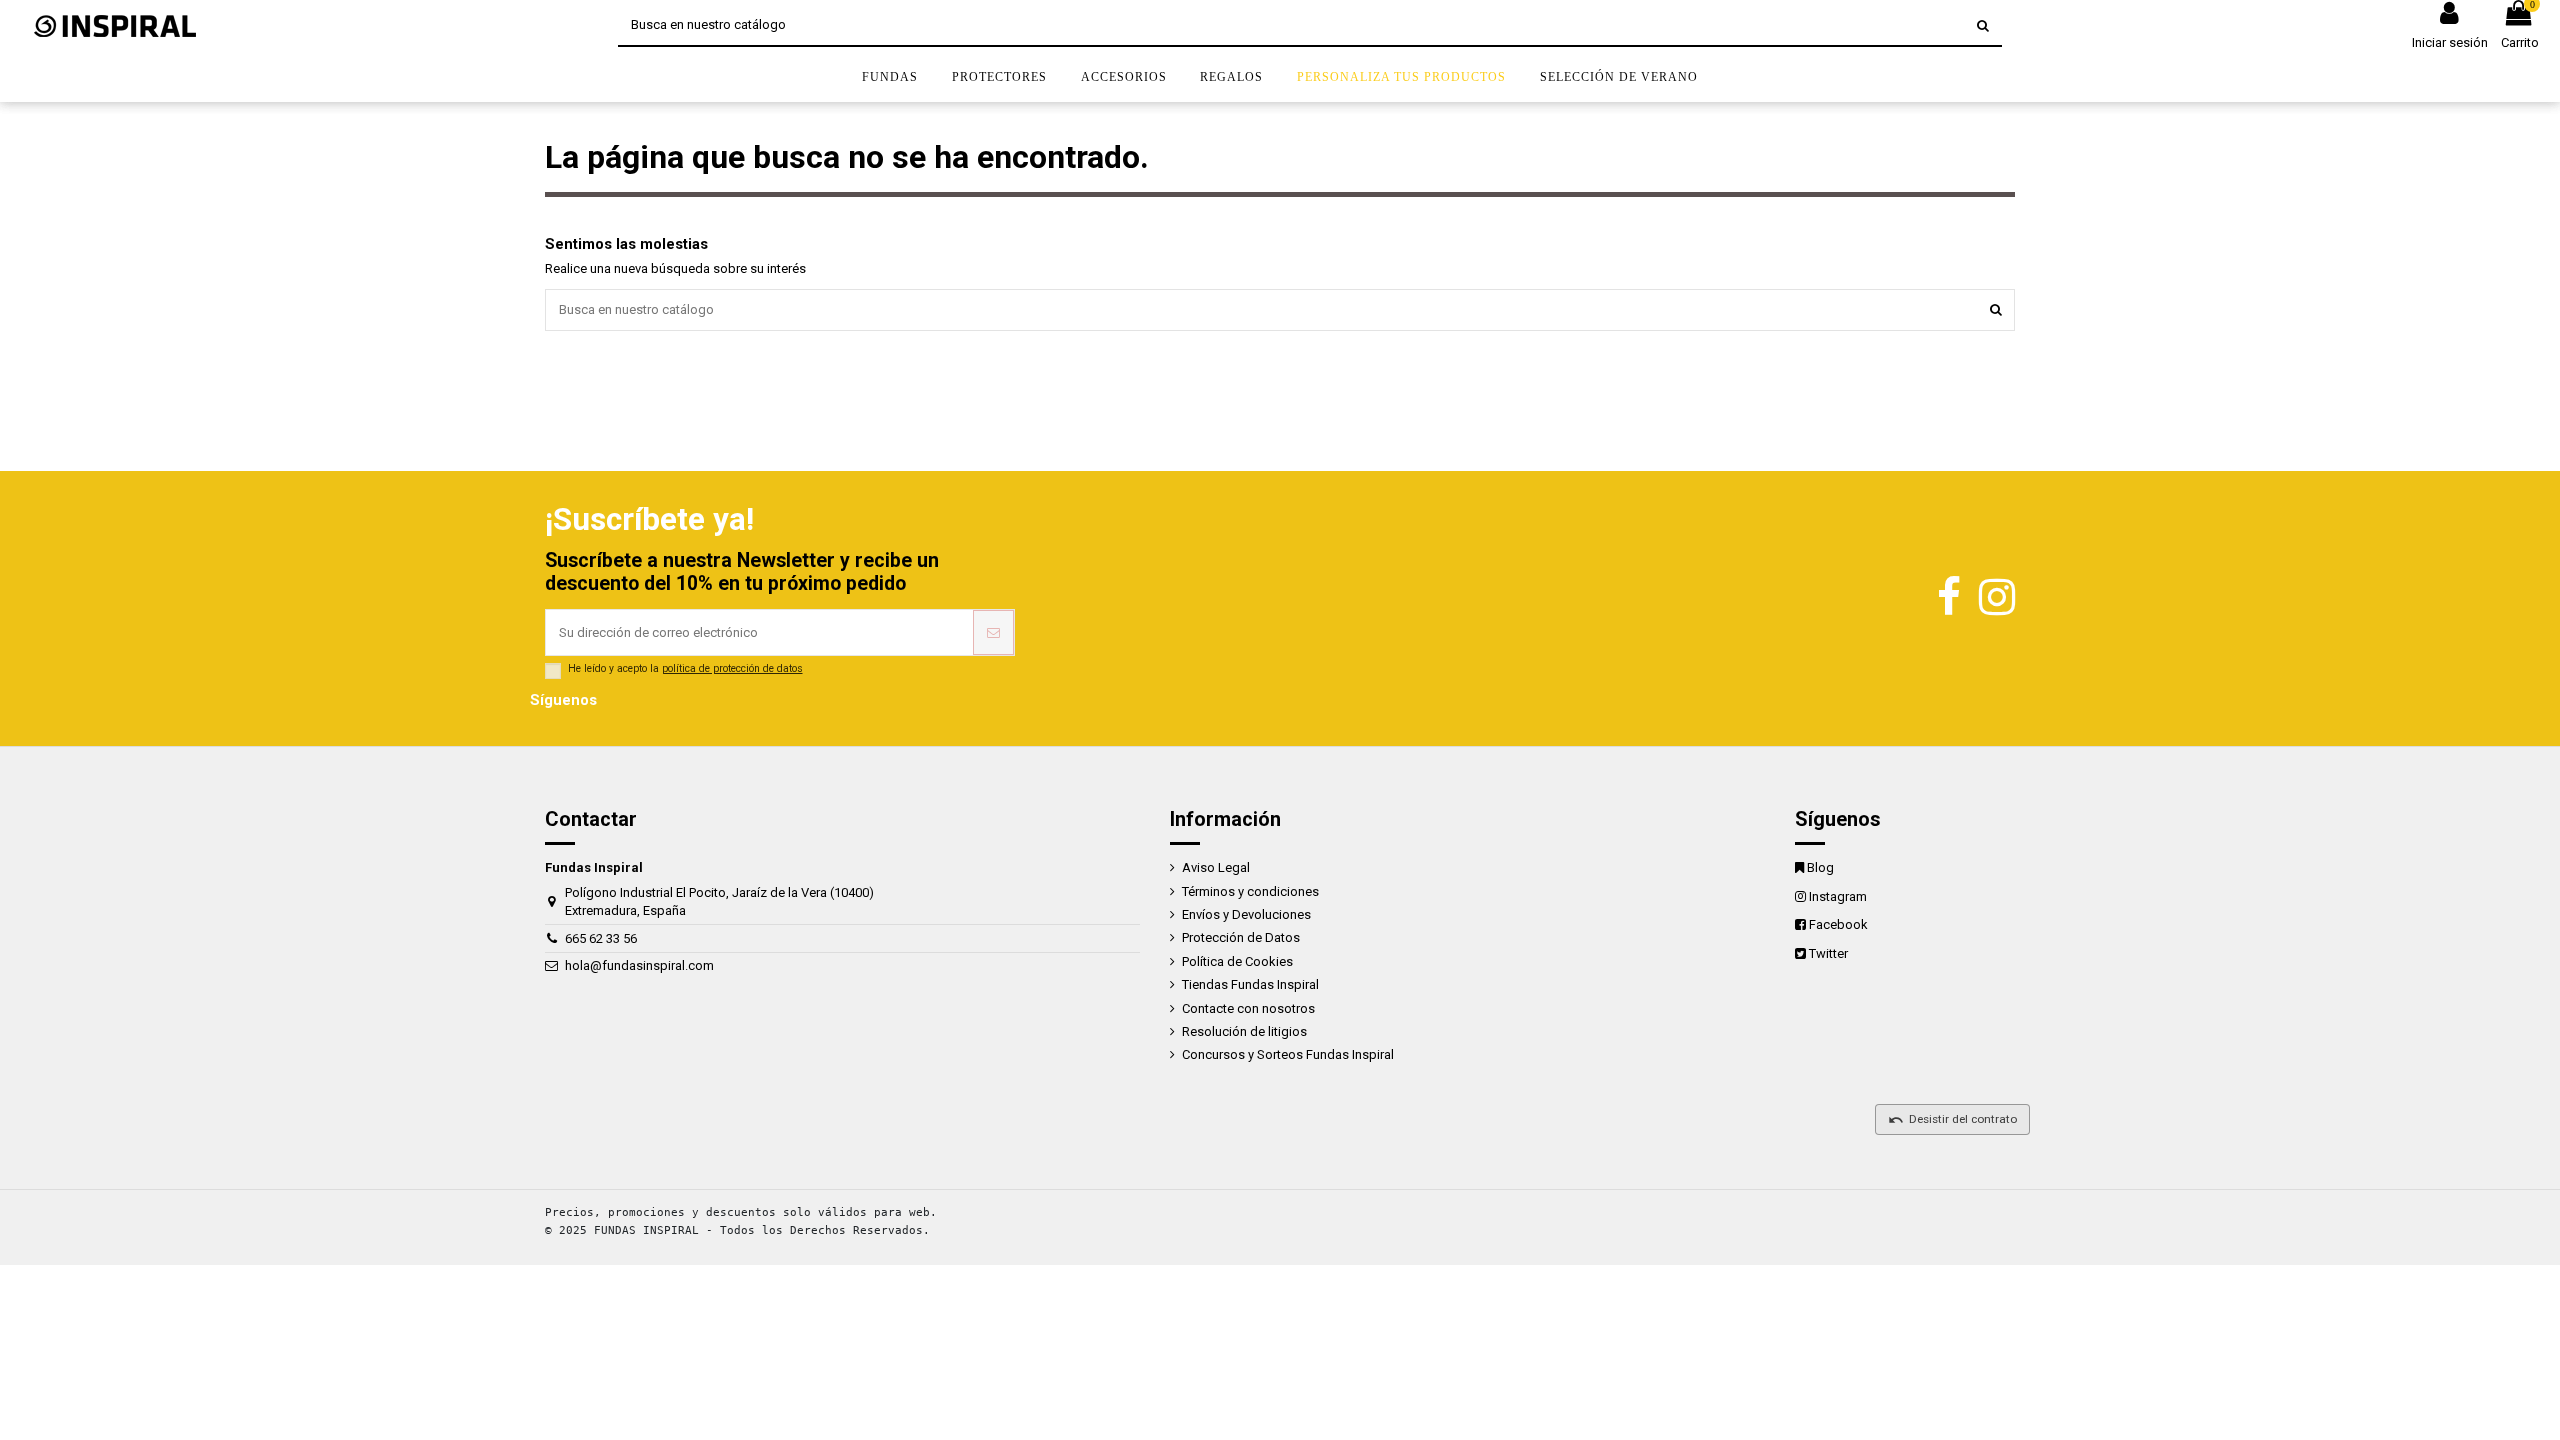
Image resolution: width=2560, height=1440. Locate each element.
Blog (1820, 867)
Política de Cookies (1237, 961)
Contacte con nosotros (1248, 1008)
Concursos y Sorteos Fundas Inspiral (1288, 1054)
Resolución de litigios (1244, 1031)
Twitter (1828, 953)
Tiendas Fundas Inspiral (1250, 984)
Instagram (1838, 896)
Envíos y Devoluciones (1246, 914)
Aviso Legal (1216, 867)
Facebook (1838, 924)
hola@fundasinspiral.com (639, 965)
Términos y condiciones (1250, 891)
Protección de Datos (1241, 937)
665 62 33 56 (601, 938)
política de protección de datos (732, 668)
